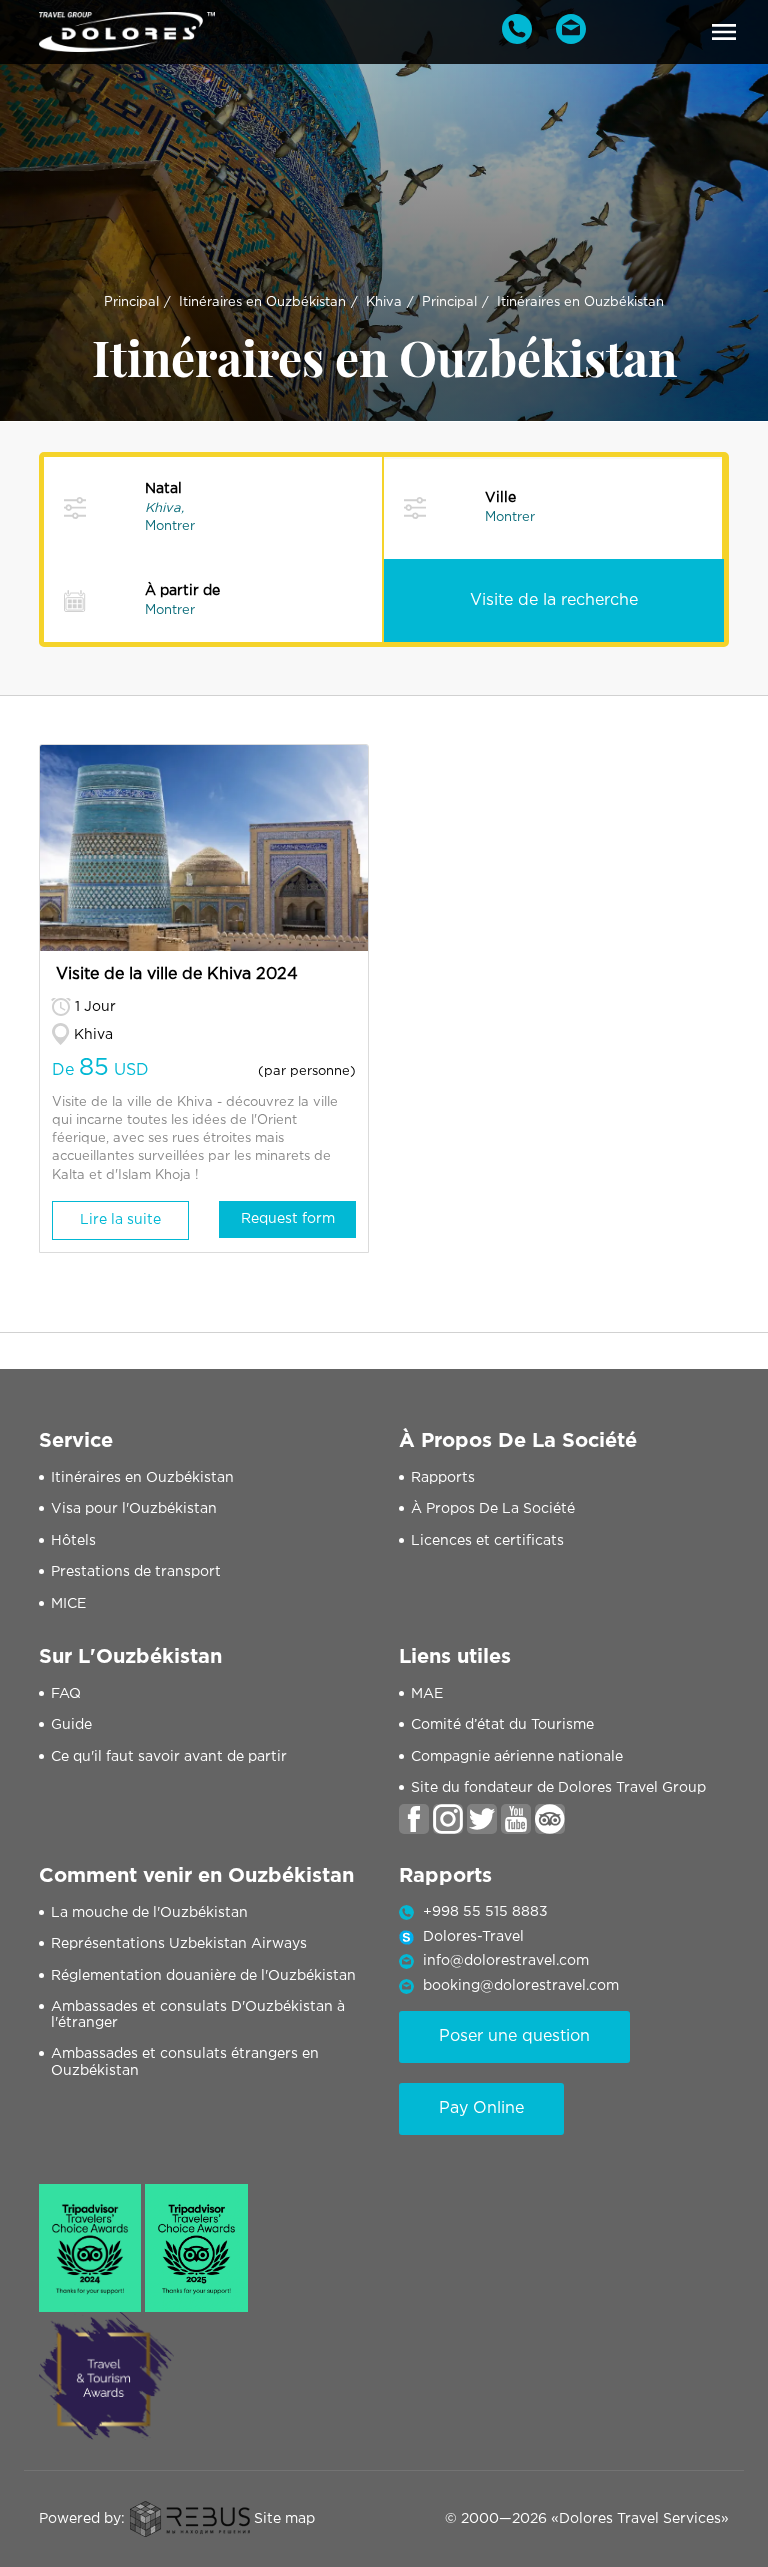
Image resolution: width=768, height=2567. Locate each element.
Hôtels (73, 1541)
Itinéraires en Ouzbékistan (262, 302)
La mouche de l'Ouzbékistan (149, 1913)
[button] (724, 32)
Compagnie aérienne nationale (517, 1757)
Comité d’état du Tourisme (502, 1725)
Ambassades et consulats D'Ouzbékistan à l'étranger (198, 2015)
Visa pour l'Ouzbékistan (134, 1509)
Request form (288, 1219)
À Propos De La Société (493, 1509)
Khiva (384, 302)
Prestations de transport (136, 1572)
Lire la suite (120, 1220)
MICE (68, 1604)
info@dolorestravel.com (506, 1961)
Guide (71, 1725)
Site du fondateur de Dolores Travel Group (558, 1788)
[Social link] (414, 1819)
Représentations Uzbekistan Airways (179, 1944)
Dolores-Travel (473, 1937)
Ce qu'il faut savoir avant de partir (169, 1757)
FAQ (66, 1694)
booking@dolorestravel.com (521, 1986)
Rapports (443, 1478)
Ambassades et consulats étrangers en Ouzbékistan (185, 2062)
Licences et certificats (487, 1541)
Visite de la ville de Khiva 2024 (177, 974)
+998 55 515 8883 (485, 1912)
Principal (131, 302)
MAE (427, 1694)
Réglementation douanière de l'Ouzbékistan (203, 1976)
